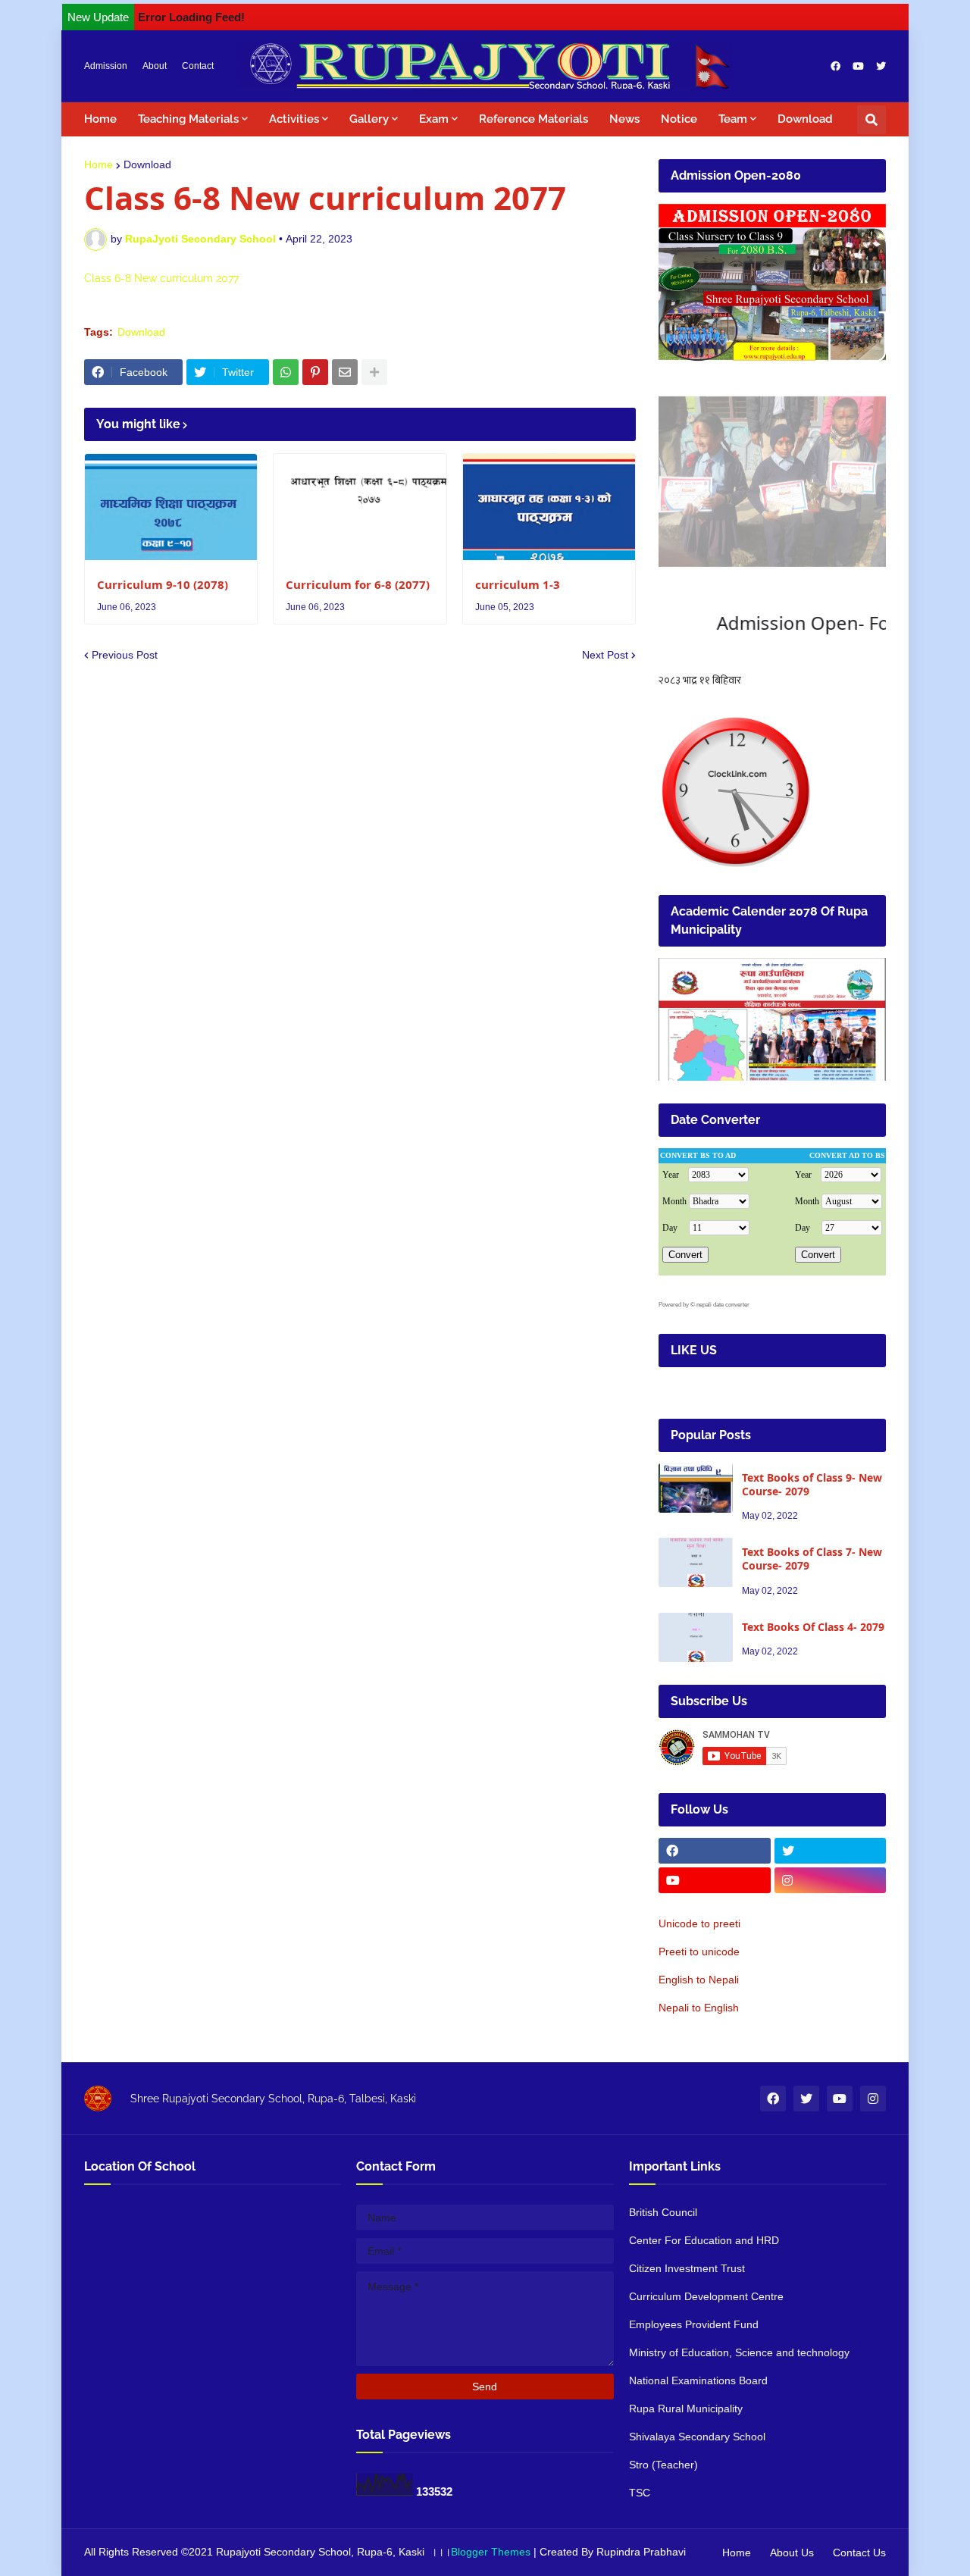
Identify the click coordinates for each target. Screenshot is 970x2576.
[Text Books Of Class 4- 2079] (696, 1637)
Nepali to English (699, 2008)
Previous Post (125, 655)
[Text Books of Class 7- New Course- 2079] (696, 1562)
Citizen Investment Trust (687, 2268)
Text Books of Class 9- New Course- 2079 (812, 1485)
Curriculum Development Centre (706, 2296)
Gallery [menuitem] (369, 119)
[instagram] (831, 1880)
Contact (198, 66)
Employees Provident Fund (694, 2324)
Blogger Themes (491, 2552)
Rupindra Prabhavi (641, 2552)
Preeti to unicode (699, 1952)
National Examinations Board (698, 2380)
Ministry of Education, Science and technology (739, 2352)
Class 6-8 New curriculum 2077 (161, 278)
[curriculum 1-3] (549, 507)
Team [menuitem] (733, 119)
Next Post (605, 655)
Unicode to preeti (699, 1923)
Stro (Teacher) (663, 2465)
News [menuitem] (624, 119)
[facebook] (835, 66)
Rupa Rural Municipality (686, 2409)
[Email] (345, 372)
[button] (871, 120)
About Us (792, 2553)
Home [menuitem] (100, 119)
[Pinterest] (315, 372)
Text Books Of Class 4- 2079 (813, 1627)
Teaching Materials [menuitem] (188, 119)
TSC (640, 2493)
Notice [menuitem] (679, 119)
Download (147, 164)
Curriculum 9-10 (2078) (163, 585)
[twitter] (881, 66)
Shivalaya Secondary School (697, 2437)
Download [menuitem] (805, 119)
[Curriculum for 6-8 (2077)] (360, 507)
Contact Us (859, 2553)
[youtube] (858, 66)
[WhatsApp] (286, 372)
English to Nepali (699, 1980)
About (155, 66)
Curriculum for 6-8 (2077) (358, 585)
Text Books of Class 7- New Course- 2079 (812, 1559)
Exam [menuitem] (434, 119)
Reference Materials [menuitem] (533, 119)
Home (99, 164)
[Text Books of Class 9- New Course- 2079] (696, 1488)
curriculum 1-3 (518, 585)
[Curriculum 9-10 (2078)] (171, 507)
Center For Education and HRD (704, 2240)
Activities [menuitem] (294, 119)
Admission (106, 66)
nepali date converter (723, 1305)
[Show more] (374, 372)
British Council (663, 2212)
